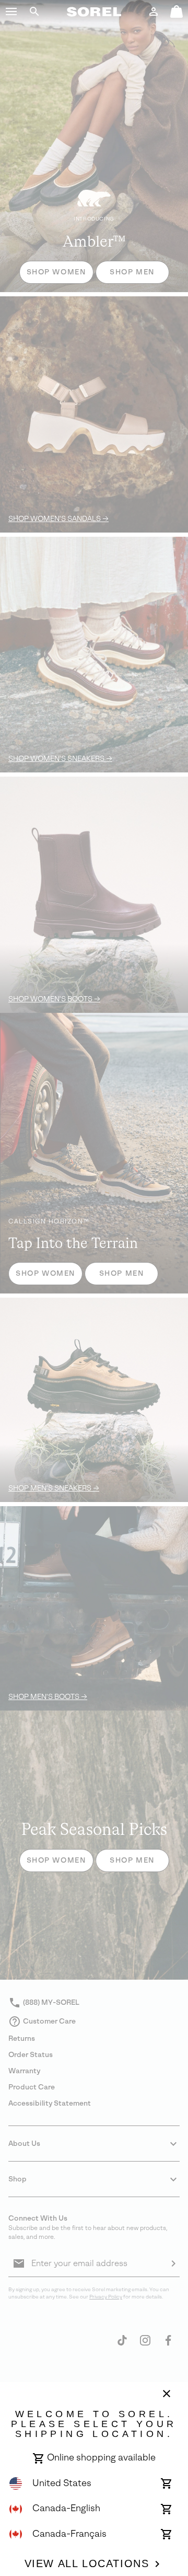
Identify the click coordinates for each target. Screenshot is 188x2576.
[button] (11, 11)
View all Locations (87, 2563)
